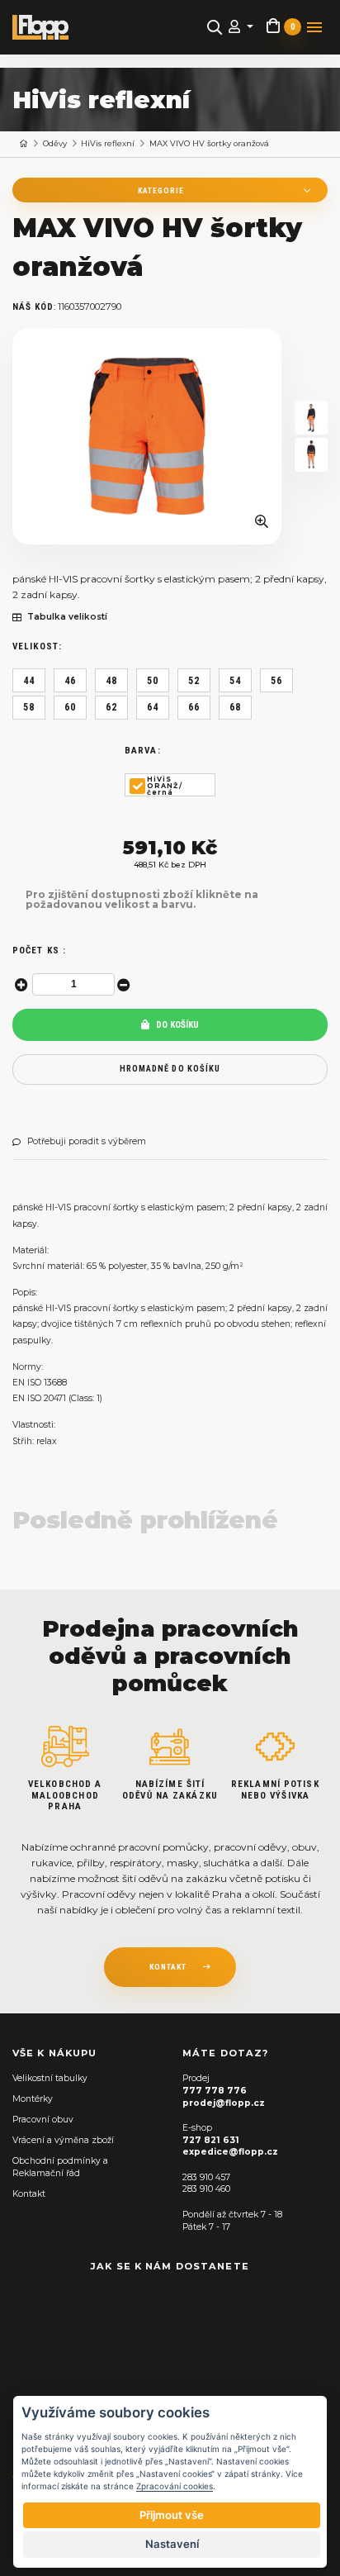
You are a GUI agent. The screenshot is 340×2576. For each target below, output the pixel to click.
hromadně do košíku (170, 1069)
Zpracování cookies (175, 2486)
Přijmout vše (172, 2515)
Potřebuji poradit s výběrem (87, 1142)
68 (235, 707)
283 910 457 (206, 2177)
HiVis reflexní (108, 143)
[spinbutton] (73, 984)
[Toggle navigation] (314, 27)
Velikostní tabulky (50, 2078)
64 (153, 707)
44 (29, 681)
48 (111, 681)
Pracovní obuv (43, 2120)
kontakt (168, 1967)
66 (194, 707)
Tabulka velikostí (67, 617)
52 (194, 681)
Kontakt (29, 2194)
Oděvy (55, 143)
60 (70, 707)
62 (111, 707)
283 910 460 (206, 2189)
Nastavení (172, 2544)
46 (70, 681)
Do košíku (176, 1025)
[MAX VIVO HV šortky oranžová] (147, 436)
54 (235, 681)
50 (153, 681)
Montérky (33, 2099)
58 (29, 707)
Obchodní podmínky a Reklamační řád (60, 2167)
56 (276, 681)
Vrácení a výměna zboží (63, 2140)
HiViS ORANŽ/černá (165, 786)
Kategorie (161, 190)
